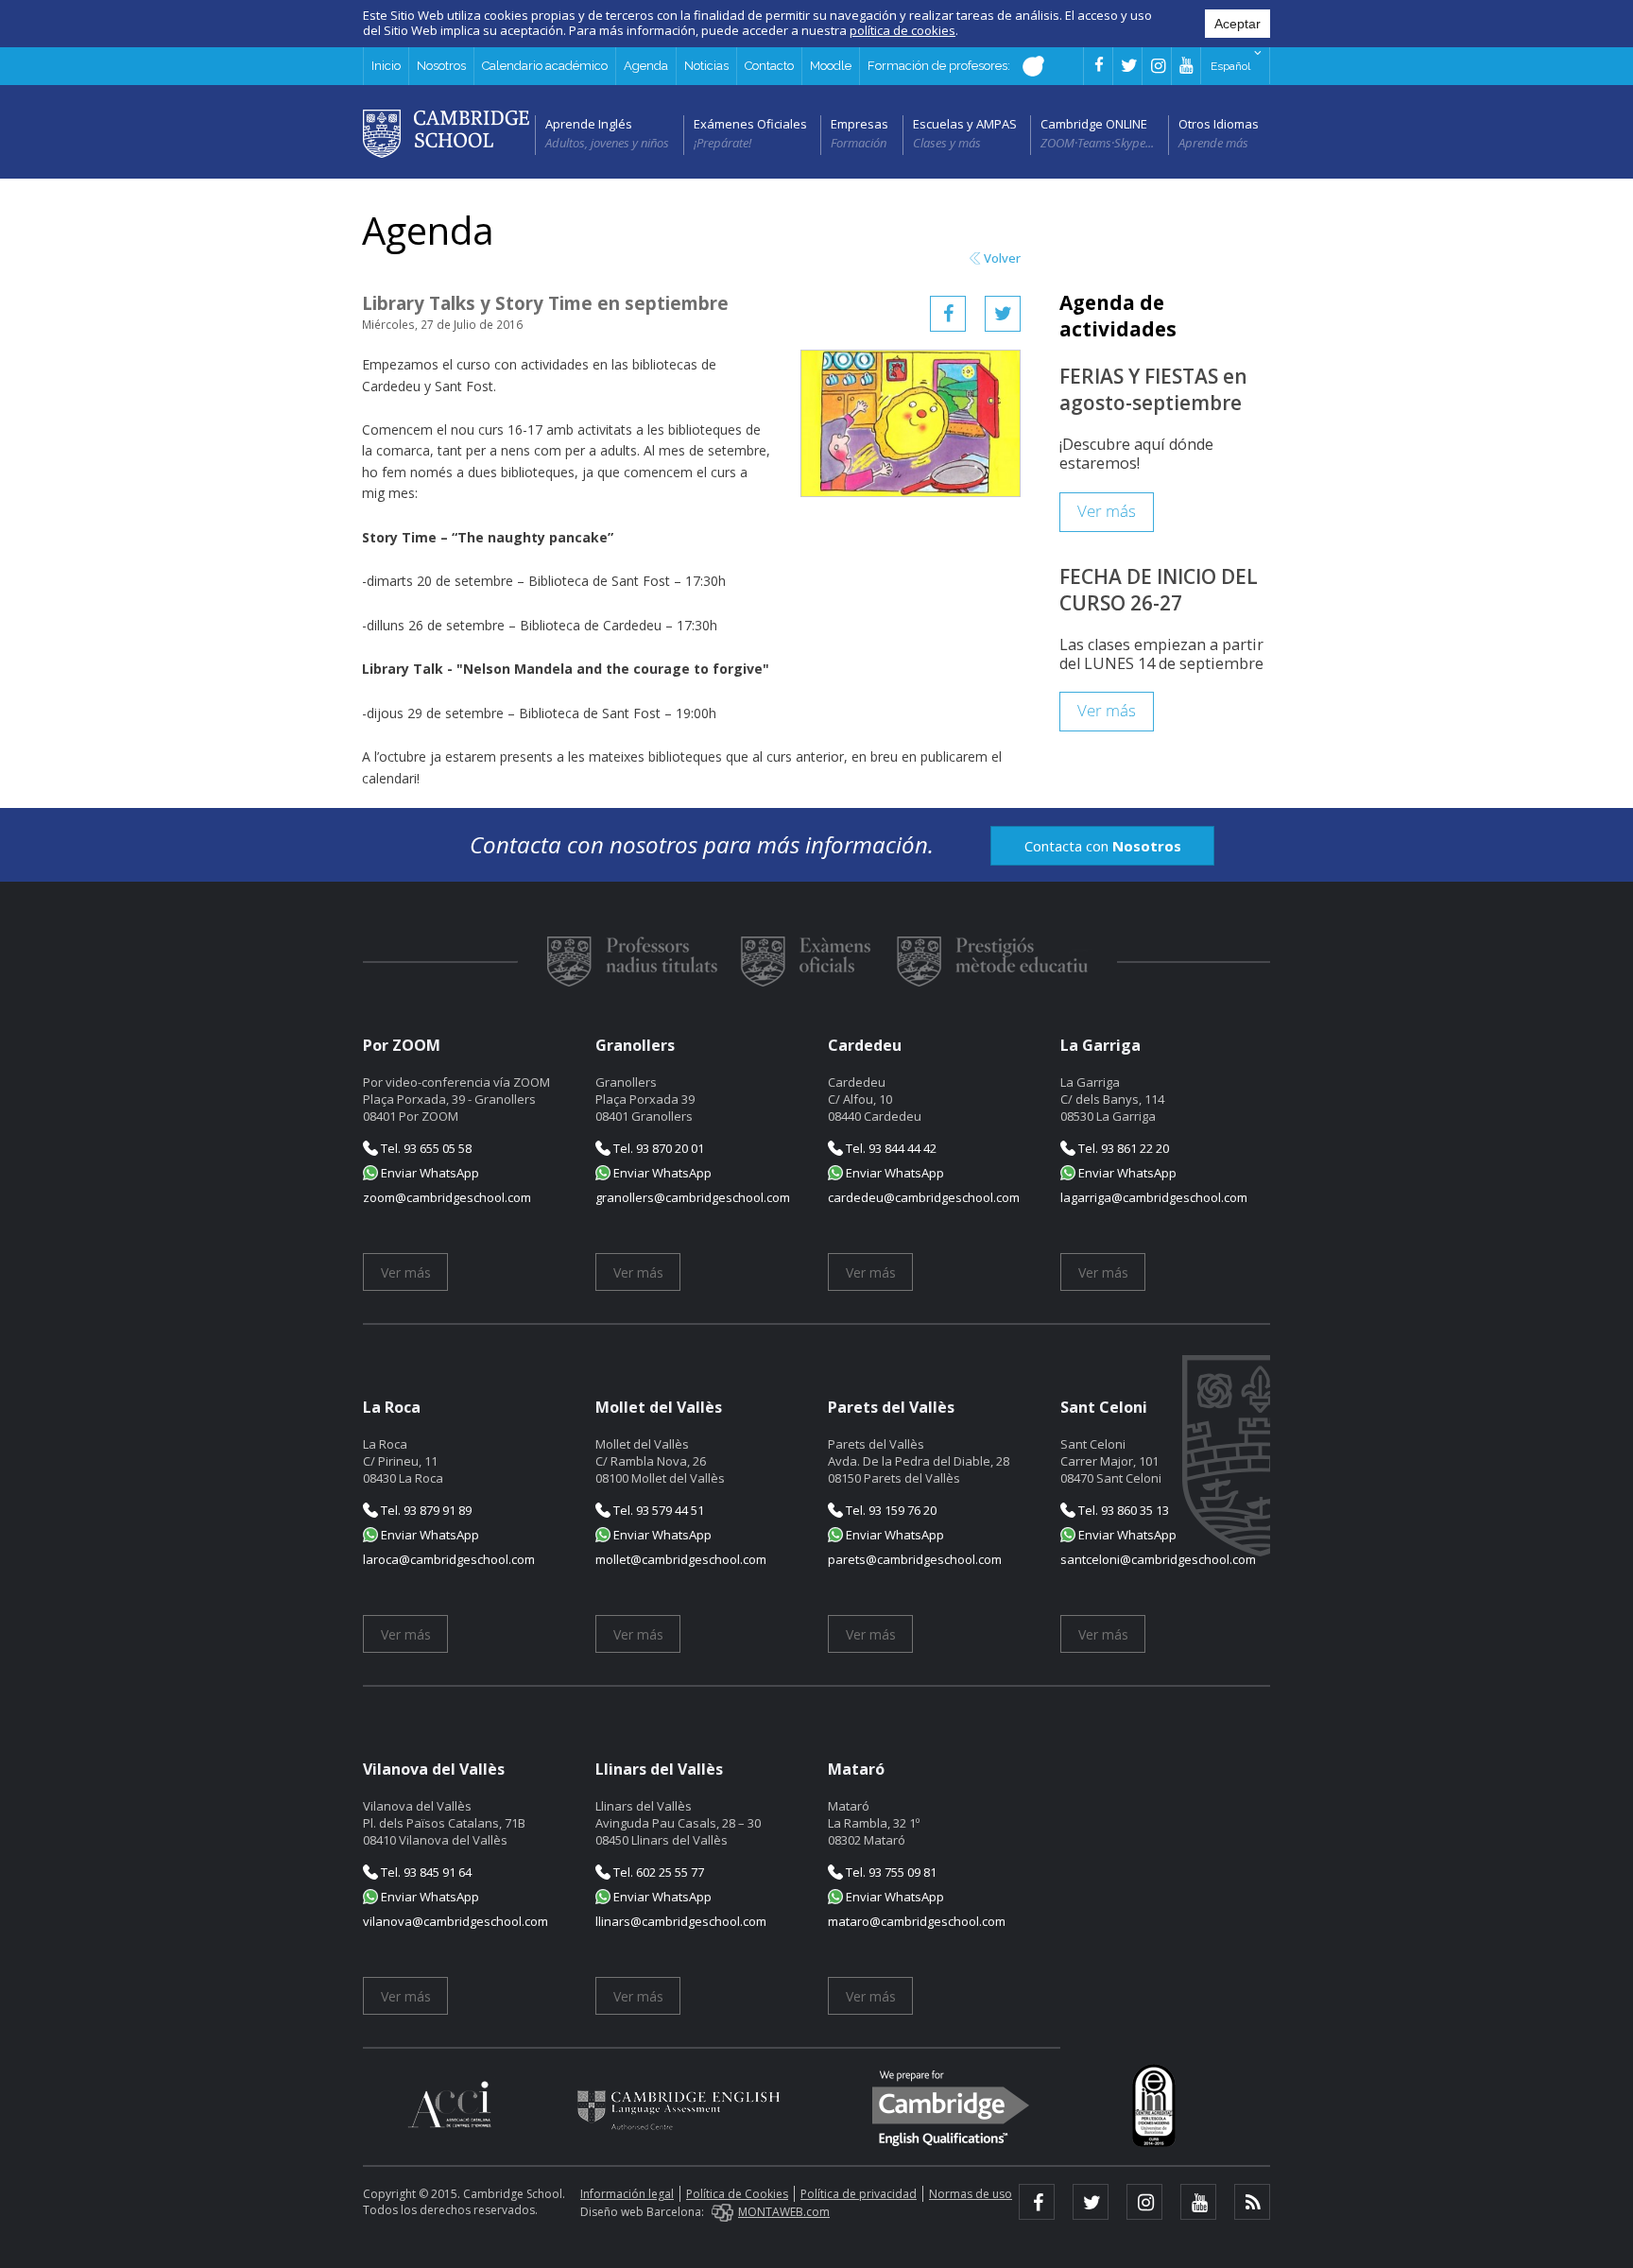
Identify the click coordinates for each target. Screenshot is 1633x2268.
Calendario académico (545, 66)
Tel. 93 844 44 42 (890, 1148)
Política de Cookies (737, 2194)
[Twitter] (1003, 314)
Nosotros (441, 66)
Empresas (859, 124)
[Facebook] (948, 314)
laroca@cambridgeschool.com (449, 1559)
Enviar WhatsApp (429, 1173)
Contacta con (1103, 846)
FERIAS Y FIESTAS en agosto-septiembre (1153, 389)
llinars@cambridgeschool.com (681, 1921)
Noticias (706, 66)
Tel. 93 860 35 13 (1122, 1510)
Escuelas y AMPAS (965, 124)
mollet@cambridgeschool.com (681, 1559)
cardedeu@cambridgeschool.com (924, 1197)
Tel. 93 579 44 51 (657, 1510)
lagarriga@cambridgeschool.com (1154, 1197)
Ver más (1107, 512)
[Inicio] (446, 132)
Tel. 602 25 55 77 (657, 1872)
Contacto (769, 66)
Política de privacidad (859, 2194)
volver (1002, 258)
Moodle (831, 66)
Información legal (627, 2194)
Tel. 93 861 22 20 (1122, 1148)
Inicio (386, 66)
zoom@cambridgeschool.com (447, 1197)
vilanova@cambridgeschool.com (456, 1921)
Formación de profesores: (940, 66)
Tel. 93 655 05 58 (425, 1148)
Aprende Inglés (589, 124)
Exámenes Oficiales (750, 124)
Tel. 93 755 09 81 (890, 1872)
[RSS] (1252, 2202)
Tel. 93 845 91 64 (425, 1872)
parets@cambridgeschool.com (915, 1559)
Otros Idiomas (1219, 124)
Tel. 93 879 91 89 (425, 1510)
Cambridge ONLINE (1094, 124)
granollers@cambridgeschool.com (693, 1197)
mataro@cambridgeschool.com (917, 1921)
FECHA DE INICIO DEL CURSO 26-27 (1159, 590)
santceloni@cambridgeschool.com (1158, 1559)
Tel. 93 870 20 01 (657, 1148)
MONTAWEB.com (784, 2212)
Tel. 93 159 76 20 (890, 1510)
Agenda (646, 66)
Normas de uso (971, 2194)
